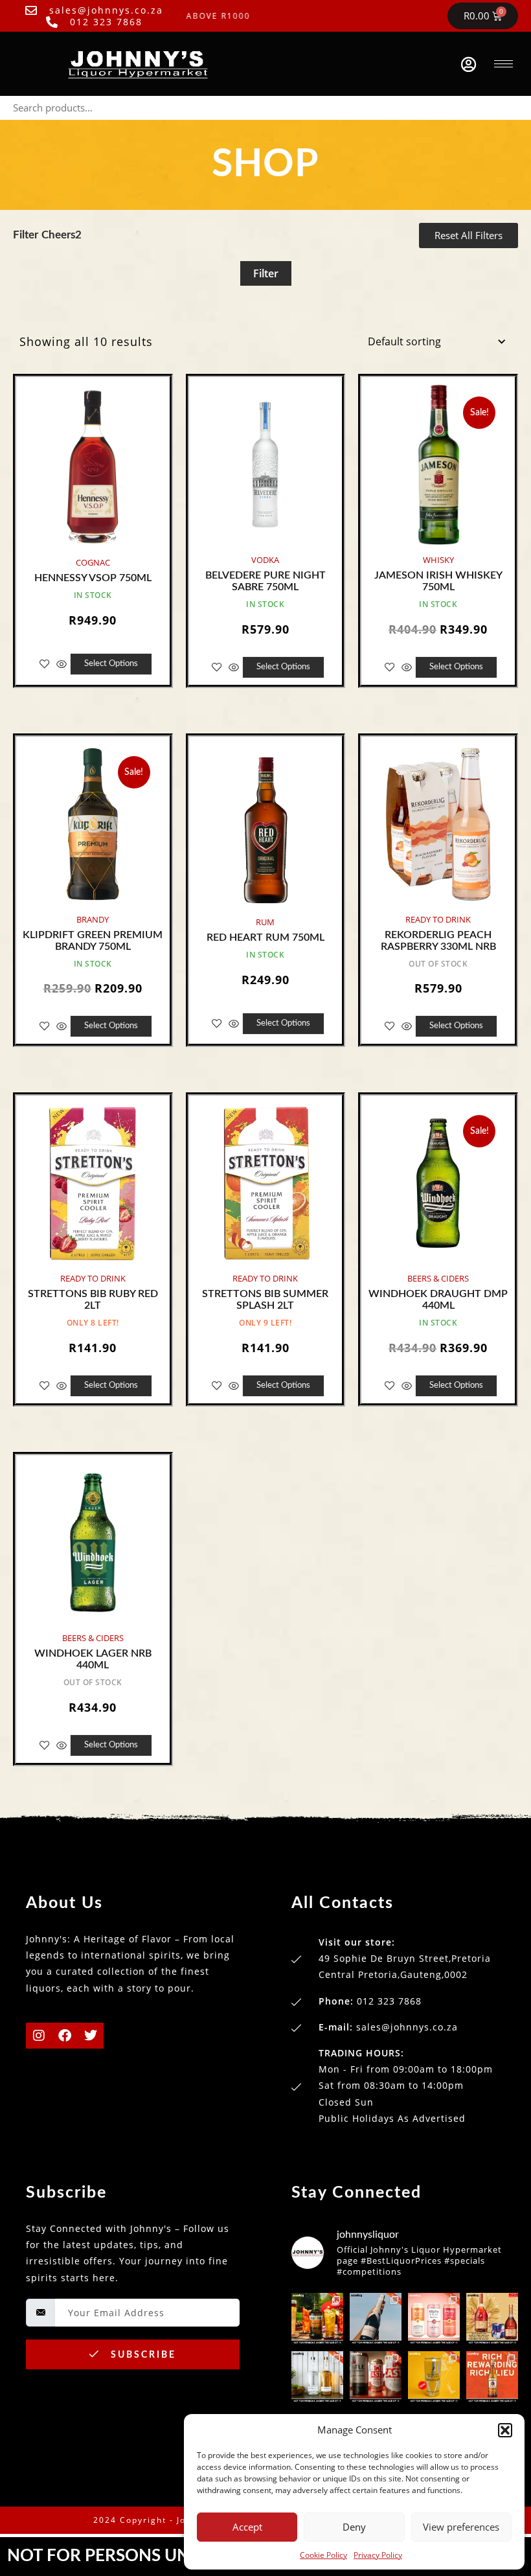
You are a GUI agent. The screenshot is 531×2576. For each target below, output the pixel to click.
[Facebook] (65, 2036)
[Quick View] (62, 664)
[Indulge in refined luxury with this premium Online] (492, 2319)
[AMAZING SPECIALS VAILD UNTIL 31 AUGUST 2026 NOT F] (376, 2319)
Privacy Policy (378, 2555)
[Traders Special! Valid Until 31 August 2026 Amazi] (317, 2319)
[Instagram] (39, 2036)
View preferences (461, 2527)
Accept (247, 2527)
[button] (505, 2430)
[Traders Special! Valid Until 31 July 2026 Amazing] (492, 2377)
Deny (354, 2527)
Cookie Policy (323, 2555)
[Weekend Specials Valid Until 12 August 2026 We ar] (434, 2319)
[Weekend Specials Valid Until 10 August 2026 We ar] (376, 2377)
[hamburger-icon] (503, 64)
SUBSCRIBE (141, 2355)
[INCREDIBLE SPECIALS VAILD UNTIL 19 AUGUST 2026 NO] (317, 2377)
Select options (111, 664)
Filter (266, 273)
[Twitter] (91, 2036)
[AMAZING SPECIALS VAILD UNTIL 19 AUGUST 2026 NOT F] (434, 2377)
